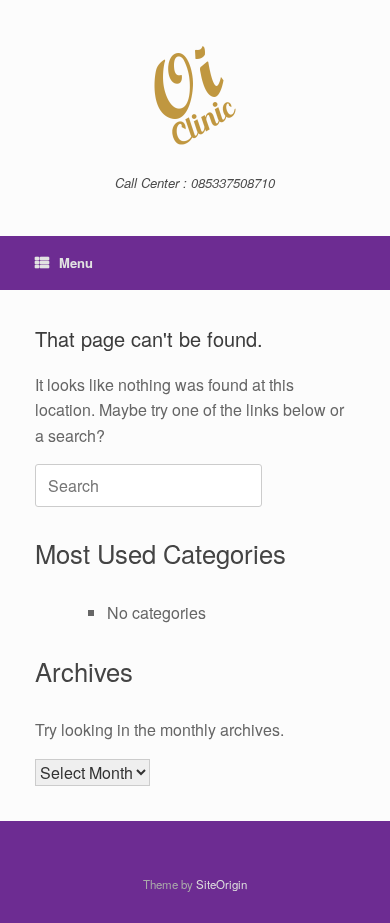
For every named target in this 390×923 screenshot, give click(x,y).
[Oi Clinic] (195, 95)
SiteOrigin (221, 884)
